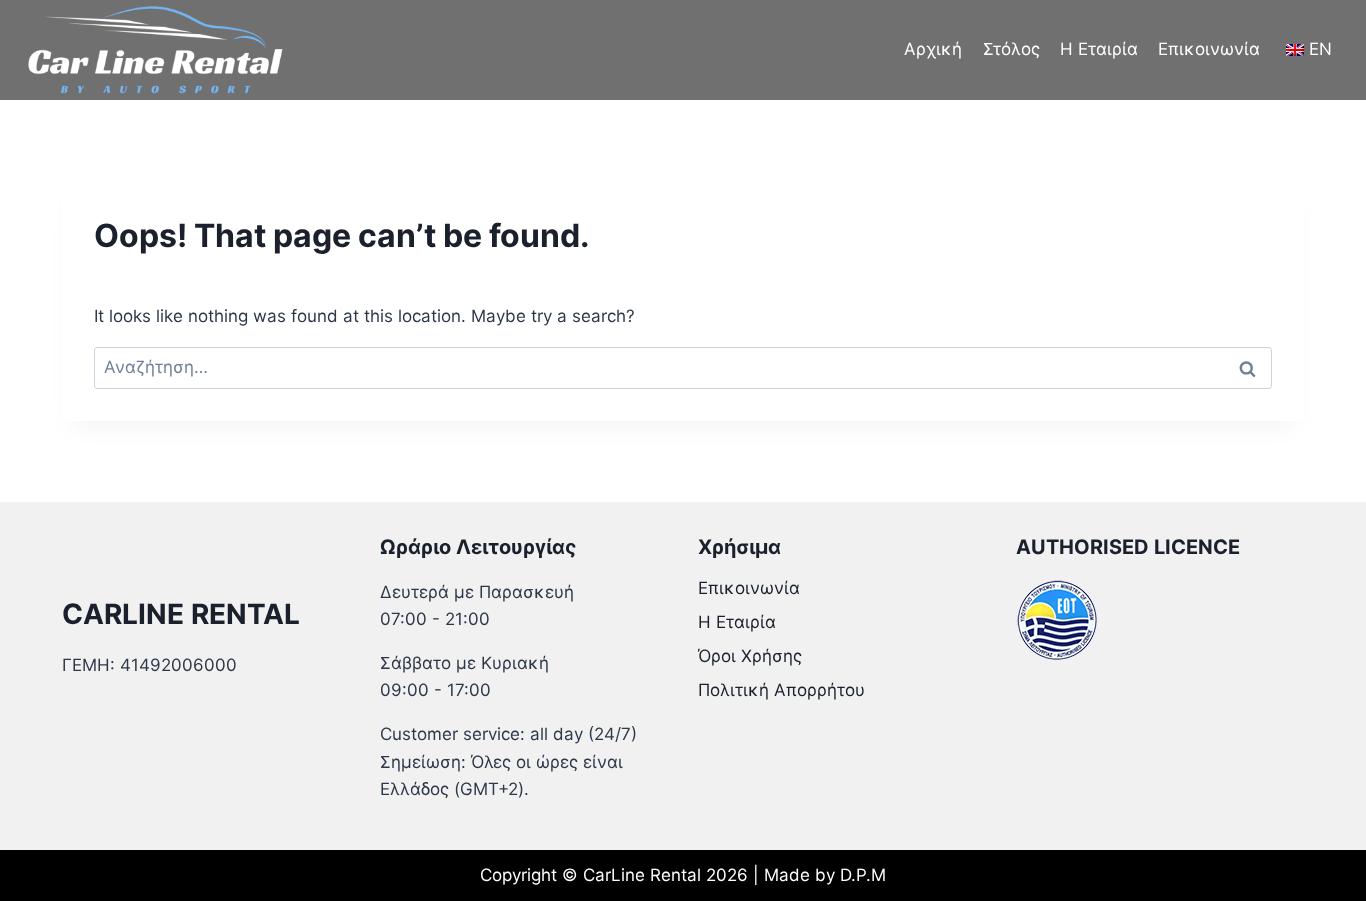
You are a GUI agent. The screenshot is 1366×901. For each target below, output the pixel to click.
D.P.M (863, 875)
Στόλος (1011, 49)
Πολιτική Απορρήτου (781, 690)
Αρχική (933, 49)
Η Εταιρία (1099, 49)
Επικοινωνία (1209, 49)
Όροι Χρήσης (750, 656)
